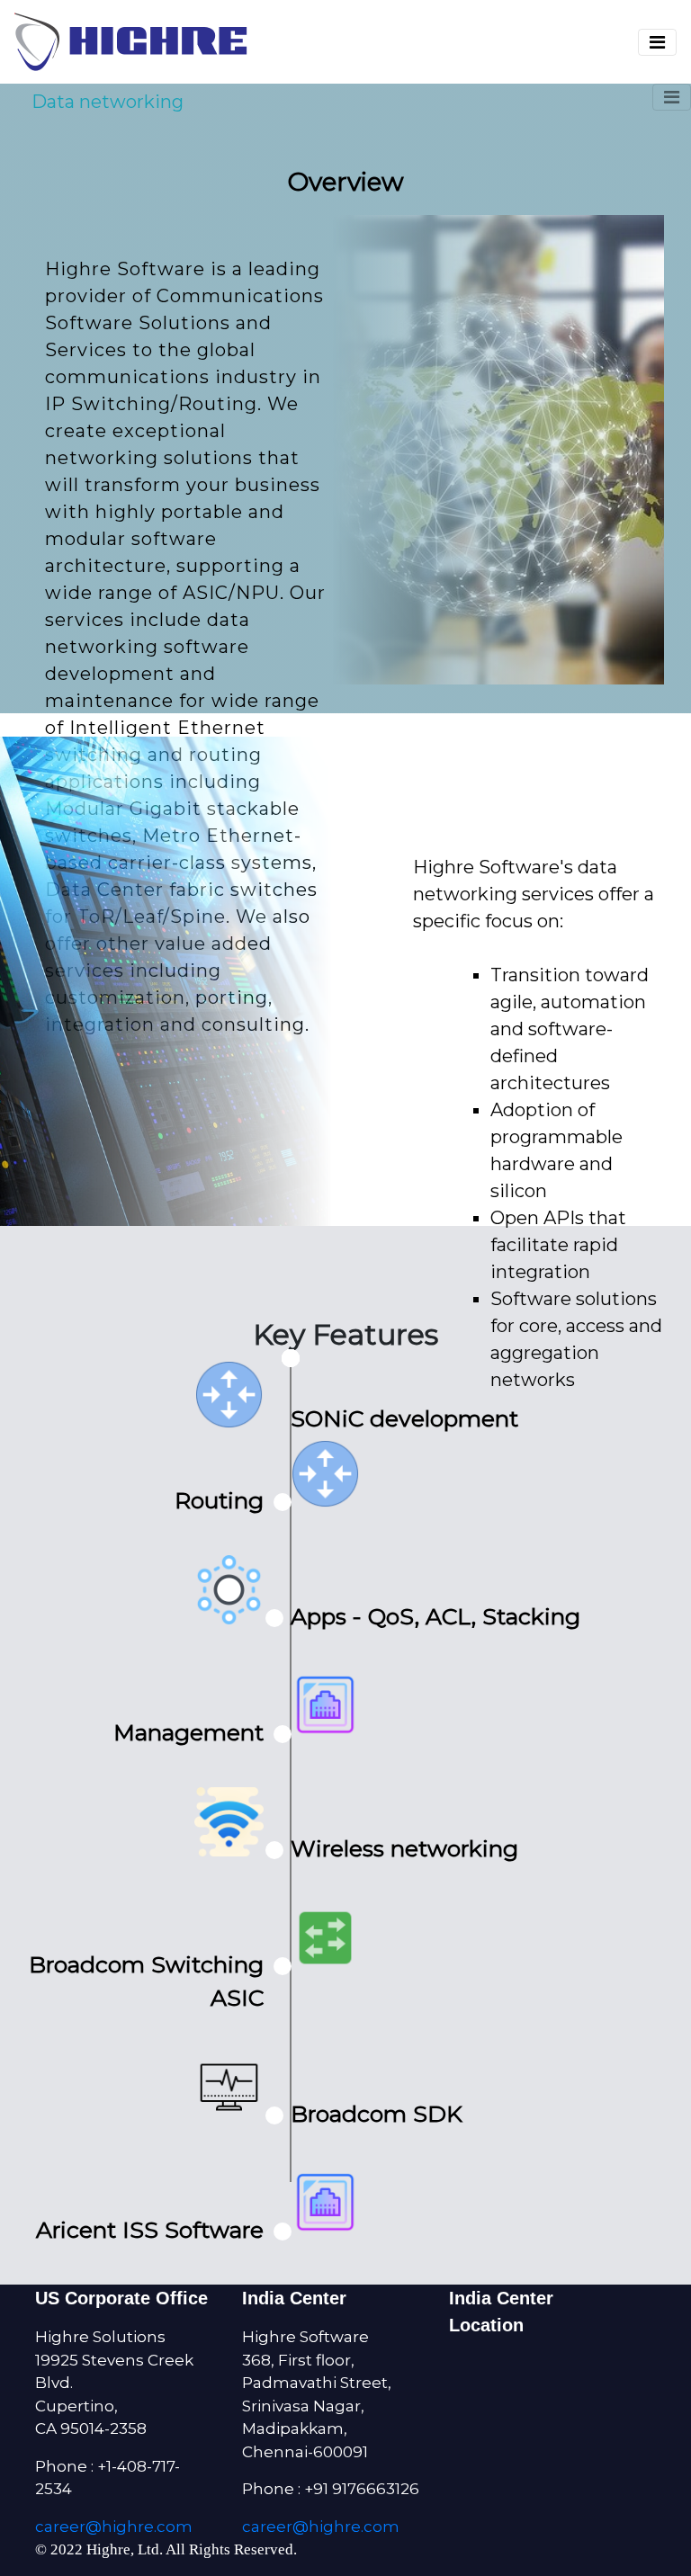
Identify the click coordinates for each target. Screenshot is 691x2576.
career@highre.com (114, 2527)
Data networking (108, 102)
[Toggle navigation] (657, 42)
